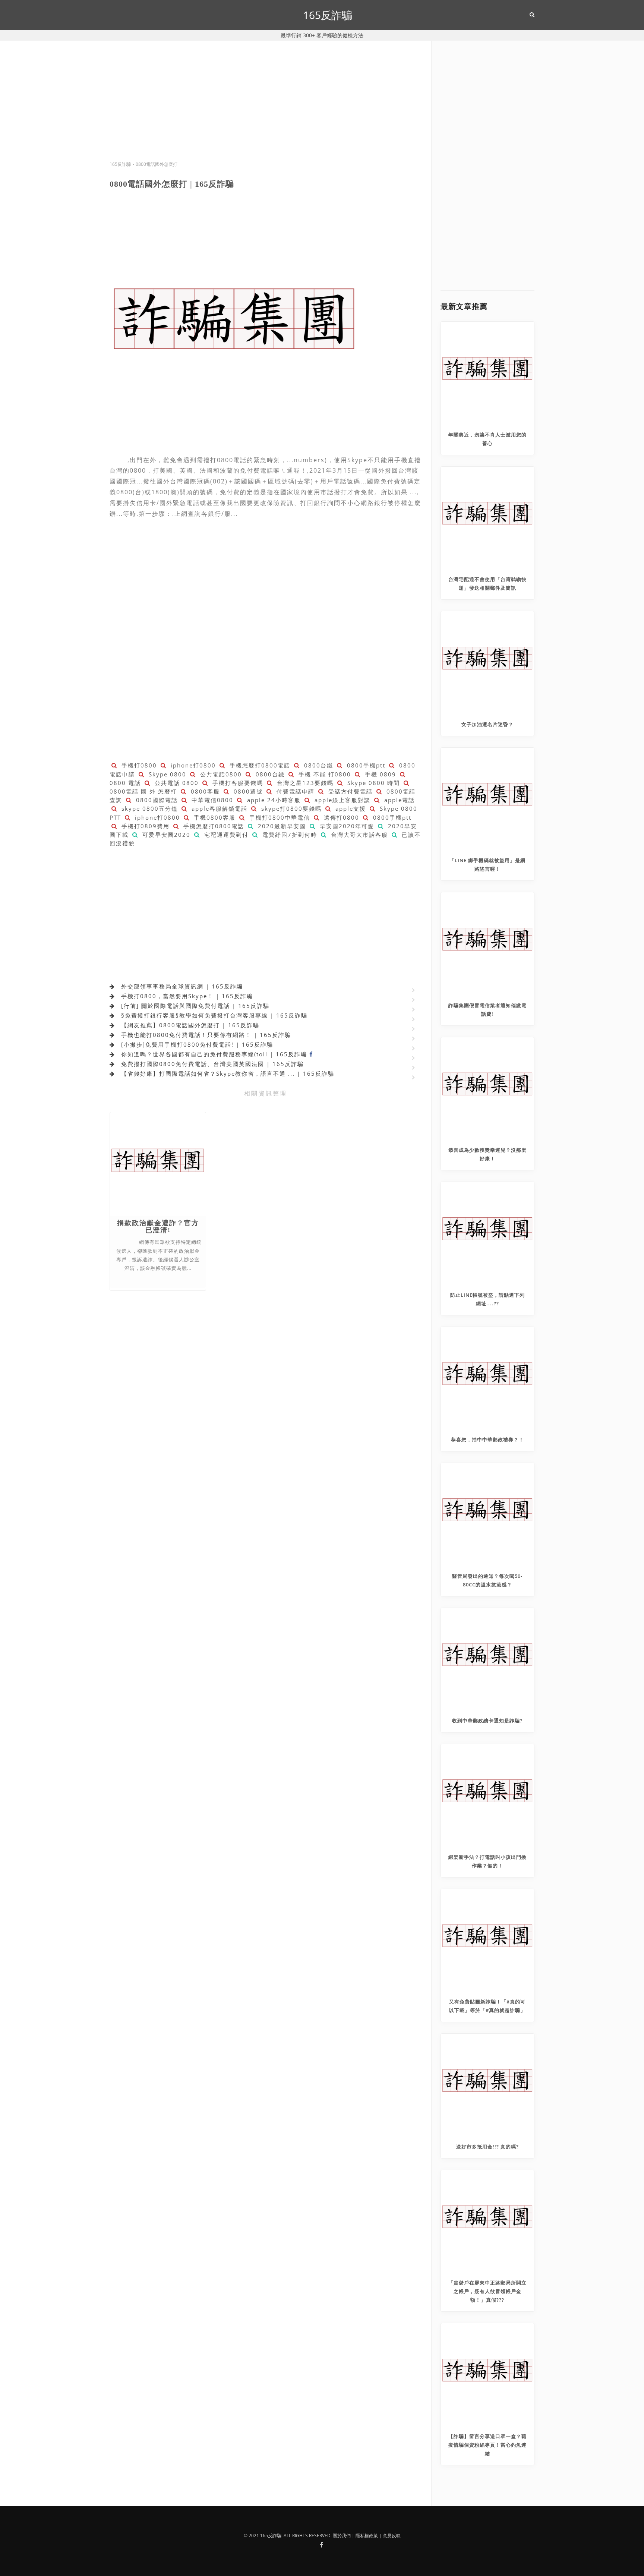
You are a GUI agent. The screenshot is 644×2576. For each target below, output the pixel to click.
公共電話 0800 (176, 783)
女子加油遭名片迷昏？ (487, 724)
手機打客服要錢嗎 (237, 783)
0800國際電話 (156, 800)
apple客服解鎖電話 (218, 808)
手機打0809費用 (144, 826)
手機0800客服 (214, 817)
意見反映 (392, 2536)
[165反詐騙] (321, 2545)
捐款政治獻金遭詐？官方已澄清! (158, 1227)
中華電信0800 (211, 800)
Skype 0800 (166, 774)
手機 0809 (379, 774)
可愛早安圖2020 (165, 835)
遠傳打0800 (340, 817)
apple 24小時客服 (273, 800)
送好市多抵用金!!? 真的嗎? (487, 2147)
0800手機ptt (365, 765)
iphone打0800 (192, 765)
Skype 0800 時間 (372, 783)
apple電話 (398, 800)
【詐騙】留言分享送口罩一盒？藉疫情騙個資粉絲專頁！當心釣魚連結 (487, 2445)
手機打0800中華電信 (279, 817)
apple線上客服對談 (341, 800)
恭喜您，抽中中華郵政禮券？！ (487, 1440)
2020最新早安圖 (281, 826)
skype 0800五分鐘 (149, 808)
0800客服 (204, 791)
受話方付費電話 (349, 791)
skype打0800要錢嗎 (290, 808)
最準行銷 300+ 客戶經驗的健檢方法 (322, 35)
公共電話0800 (220, 774)
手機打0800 (138, 765)
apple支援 (350, 808)
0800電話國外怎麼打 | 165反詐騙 (172, 184)
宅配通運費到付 (225, 835)
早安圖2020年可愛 (346, 826)
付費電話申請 (294, 791)
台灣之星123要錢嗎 (304, 783)
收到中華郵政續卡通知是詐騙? (487, 1721)
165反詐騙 (328, 15)
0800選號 (247, 791)
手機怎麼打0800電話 (259, 765)
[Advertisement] (266, 108)
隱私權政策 (367, 2536)
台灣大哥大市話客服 (358, 835)
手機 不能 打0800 (324, 774)
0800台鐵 (318, 765)
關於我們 (342, 2536)
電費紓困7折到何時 (289, 835)
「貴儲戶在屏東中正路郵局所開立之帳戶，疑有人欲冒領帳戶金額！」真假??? (487, 2291)
